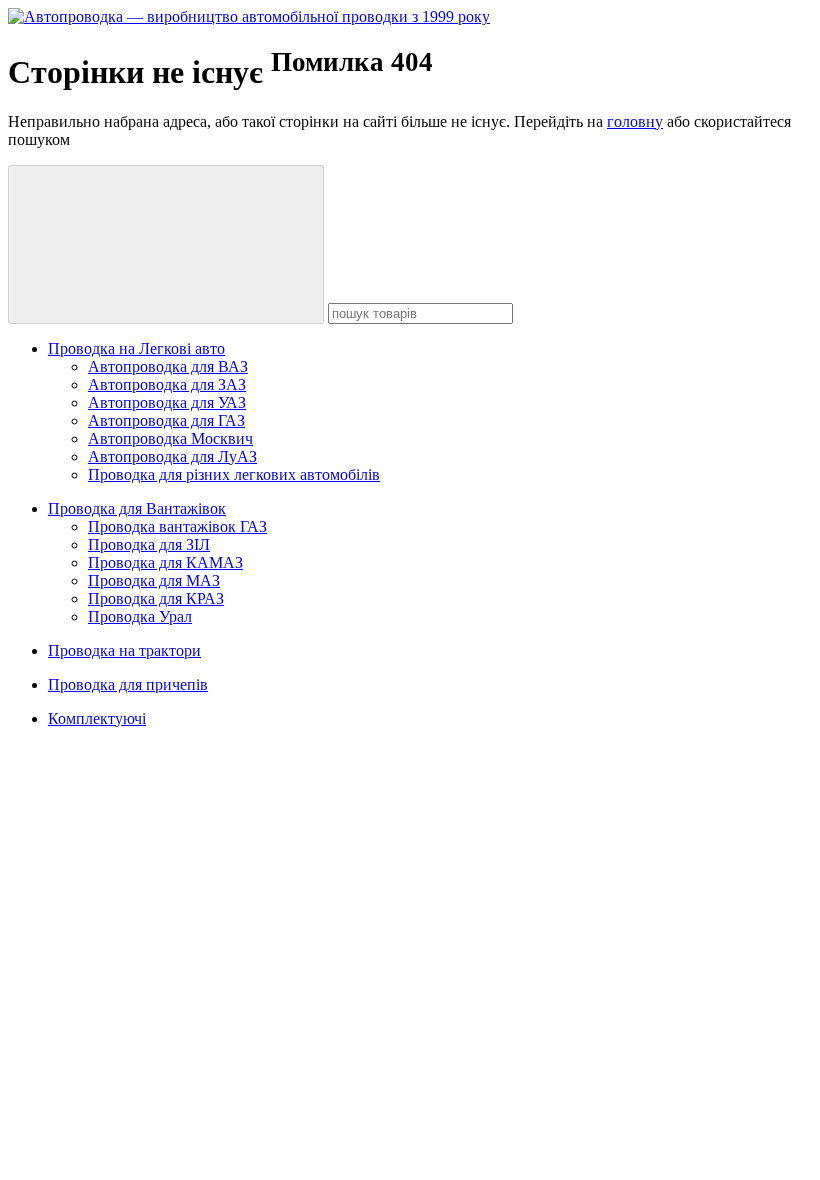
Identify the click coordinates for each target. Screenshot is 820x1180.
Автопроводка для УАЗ (167, 402)
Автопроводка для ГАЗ (166, 420)
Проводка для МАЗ (154, 580)
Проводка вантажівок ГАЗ (177, 526)
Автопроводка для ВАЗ (168, 366)
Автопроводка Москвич (170, 438)
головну (635, 121)
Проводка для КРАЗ (156, 598)
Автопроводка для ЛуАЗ (172, 456)
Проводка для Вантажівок (137, 508)
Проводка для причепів (128, 684)
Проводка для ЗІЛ (149, 544)
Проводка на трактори (124, 650)
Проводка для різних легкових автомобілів (234, 474)
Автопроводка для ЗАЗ (167, 384)
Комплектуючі (97, 718)
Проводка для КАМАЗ (165, 562)
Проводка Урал (140, 616)
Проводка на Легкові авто (136, 348)
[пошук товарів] (166, 244)
